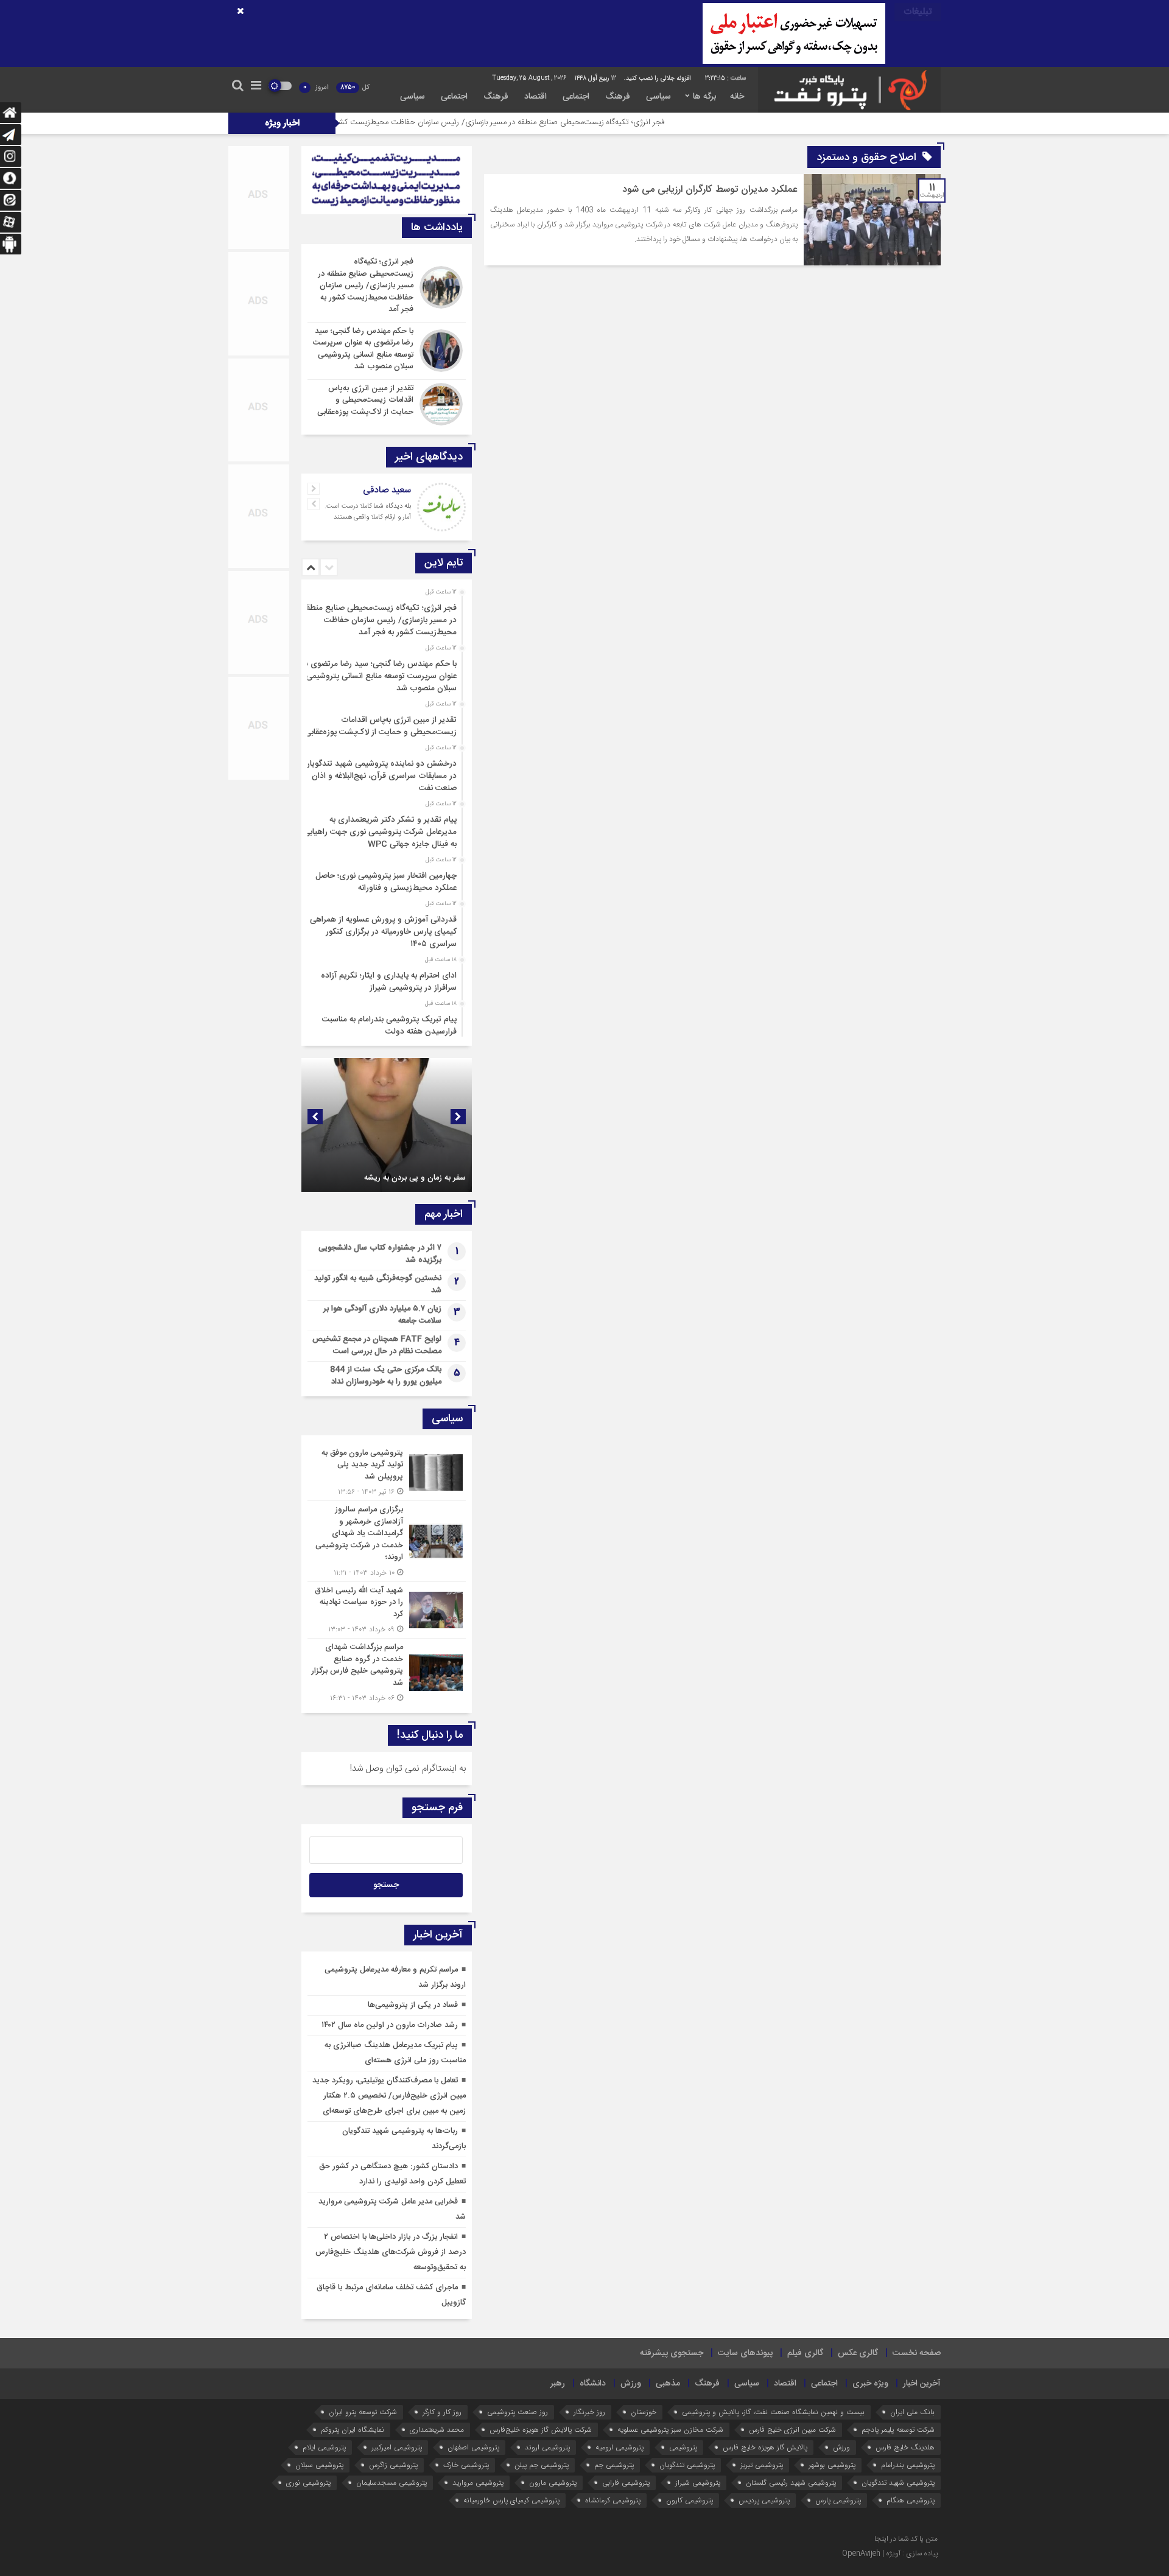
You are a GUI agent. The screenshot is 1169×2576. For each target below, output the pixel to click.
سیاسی (658, 97)
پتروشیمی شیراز (698, 2483)
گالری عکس (858, 2353)
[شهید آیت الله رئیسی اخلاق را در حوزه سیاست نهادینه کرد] (387, 1610)
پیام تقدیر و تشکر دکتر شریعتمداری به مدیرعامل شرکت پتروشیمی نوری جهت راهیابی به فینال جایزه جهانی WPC (380, 832)
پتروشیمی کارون (690, 2500)
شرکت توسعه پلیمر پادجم (898, 2430)
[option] (385, 617)
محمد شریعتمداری (437, 2430)
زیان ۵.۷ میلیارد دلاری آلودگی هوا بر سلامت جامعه (382, 1315)
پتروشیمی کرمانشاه (613, 2500)
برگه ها (704, 97)
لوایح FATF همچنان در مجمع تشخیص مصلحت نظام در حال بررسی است (377, 1345)
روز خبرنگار (589, 2412)
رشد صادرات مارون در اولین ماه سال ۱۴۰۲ (390, 2025)
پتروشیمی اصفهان (473, 2447)
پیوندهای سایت (745, 2353)
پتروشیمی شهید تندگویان (898, 2483)
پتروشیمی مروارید (478, 2483)
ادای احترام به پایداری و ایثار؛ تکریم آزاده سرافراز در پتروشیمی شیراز (389, 982)
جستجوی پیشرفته (672, 2353)
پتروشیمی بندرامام (908, 2465)
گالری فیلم (805, 2353)
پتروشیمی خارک (466, 2465)
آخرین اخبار (922, 2384)
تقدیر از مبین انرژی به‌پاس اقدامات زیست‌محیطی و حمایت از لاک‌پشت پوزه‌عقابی (381, 726)
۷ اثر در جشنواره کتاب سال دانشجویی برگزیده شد (380, 1254)
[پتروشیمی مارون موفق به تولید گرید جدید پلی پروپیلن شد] (387, 1473)
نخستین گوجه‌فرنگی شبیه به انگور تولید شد (378, 1284)
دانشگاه (593, 2384)
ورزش (631, 2384)
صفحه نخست (917, 2353)
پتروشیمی (683, 2447)
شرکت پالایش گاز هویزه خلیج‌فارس (541, 2430)
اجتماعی (576, 97)
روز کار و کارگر (442, 2412)
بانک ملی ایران (912, 2412)
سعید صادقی (387, 490)
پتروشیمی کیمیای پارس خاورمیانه (511, 2500)
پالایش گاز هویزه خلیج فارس (765, 2447)
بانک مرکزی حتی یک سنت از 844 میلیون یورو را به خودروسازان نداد (386, 1376)
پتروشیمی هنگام (911, 2500)
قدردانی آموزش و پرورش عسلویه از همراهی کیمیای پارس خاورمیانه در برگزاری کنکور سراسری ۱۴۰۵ (383, 932)
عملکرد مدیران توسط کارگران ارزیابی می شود (710, 190)
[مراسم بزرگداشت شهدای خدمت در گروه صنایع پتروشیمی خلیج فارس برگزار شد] (387, 1671)
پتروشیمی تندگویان (687, 2465)
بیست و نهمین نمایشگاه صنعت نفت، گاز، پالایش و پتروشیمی (773, 2412)
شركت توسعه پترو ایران (363, 2412)
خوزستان (644, 2412)
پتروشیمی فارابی (626, 2483)
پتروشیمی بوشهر (832, 2465)
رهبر (558, 2384)
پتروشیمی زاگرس (393, 2465)
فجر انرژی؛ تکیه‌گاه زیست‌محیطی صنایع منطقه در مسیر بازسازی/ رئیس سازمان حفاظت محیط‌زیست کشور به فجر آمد (602, 122)
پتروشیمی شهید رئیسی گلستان (791, 2483)
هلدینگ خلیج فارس (905, 2447)
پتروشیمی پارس (838, 2500)
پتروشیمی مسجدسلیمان (391, 2483)
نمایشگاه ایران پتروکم (353, 2430)
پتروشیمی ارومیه (620, 2447)
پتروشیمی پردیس (764, 2500)
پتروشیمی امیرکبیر (397, 2447)
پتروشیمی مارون (553, 2483)
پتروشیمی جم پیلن (542, 2465)
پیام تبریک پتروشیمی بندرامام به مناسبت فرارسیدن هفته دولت (389, 1026)
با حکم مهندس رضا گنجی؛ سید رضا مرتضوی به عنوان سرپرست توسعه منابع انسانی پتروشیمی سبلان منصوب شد (379, 676)
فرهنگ (618, 97)
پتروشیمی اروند (547, 2447)
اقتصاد (535, 97)
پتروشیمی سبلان (319, 2465)
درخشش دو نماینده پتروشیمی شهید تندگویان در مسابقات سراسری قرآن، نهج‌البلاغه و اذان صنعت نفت (380, 776)
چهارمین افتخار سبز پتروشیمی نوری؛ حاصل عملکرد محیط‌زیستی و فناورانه (386, 882)
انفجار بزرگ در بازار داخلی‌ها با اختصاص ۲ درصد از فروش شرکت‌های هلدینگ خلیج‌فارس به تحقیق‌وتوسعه (391, 2252)
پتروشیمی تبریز (762, 2465)
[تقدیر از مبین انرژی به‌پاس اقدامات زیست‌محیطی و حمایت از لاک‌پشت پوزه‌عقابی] (387, 403)
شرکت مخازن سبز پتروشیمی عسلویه (670, 2430)
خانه (737, 97)
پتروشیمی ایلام (324, 2447)
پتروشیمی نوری (308, 2483)
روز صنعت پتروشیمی (518, 2412)
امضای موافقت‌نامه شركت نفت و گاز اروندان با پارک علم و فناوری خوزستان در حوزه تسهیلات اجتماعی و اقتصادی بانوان (391, 1162)
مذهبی (668, 2384)
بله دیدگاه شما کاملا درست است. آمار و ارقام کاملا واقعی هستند (368, 512)
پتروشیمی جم (614, 2465)
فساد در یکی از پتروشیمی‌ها (413, 2005)
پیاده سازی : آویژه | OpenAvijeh (890, 2553)
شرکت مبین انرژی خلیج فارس (792, 2430)
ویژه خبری (870, 2384)
